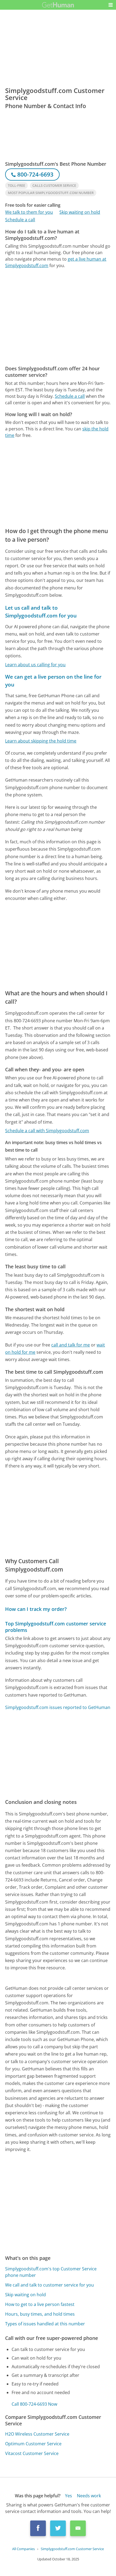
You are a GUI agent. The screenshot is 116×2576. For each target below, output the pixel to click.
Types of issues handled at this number (45, 2324)
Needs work (89, 2496)
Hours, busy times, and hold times (40, 2314)
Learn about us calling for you (35, 665)
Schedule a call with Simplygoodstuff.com (47, 1131)
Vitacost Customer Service (32, 2453)
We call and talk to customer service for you (50, 2285)
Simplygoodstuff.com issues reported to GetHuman (58, 1707)
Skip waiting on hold (80, 212)
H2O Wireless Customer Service (37, 2434)
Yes (69, 2496)
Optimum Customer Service (33, 2444)
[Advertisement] (58, 317)
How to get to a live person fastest (40, 2304)
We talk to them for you (29, 212)
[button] (111, 5)
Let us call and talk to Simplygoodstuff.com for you (41, 612)
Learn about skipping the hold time (41, 741)
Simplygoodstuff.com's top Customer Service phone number (51, 2272)
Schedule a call (20, 220)
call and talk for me (71, 1345)
